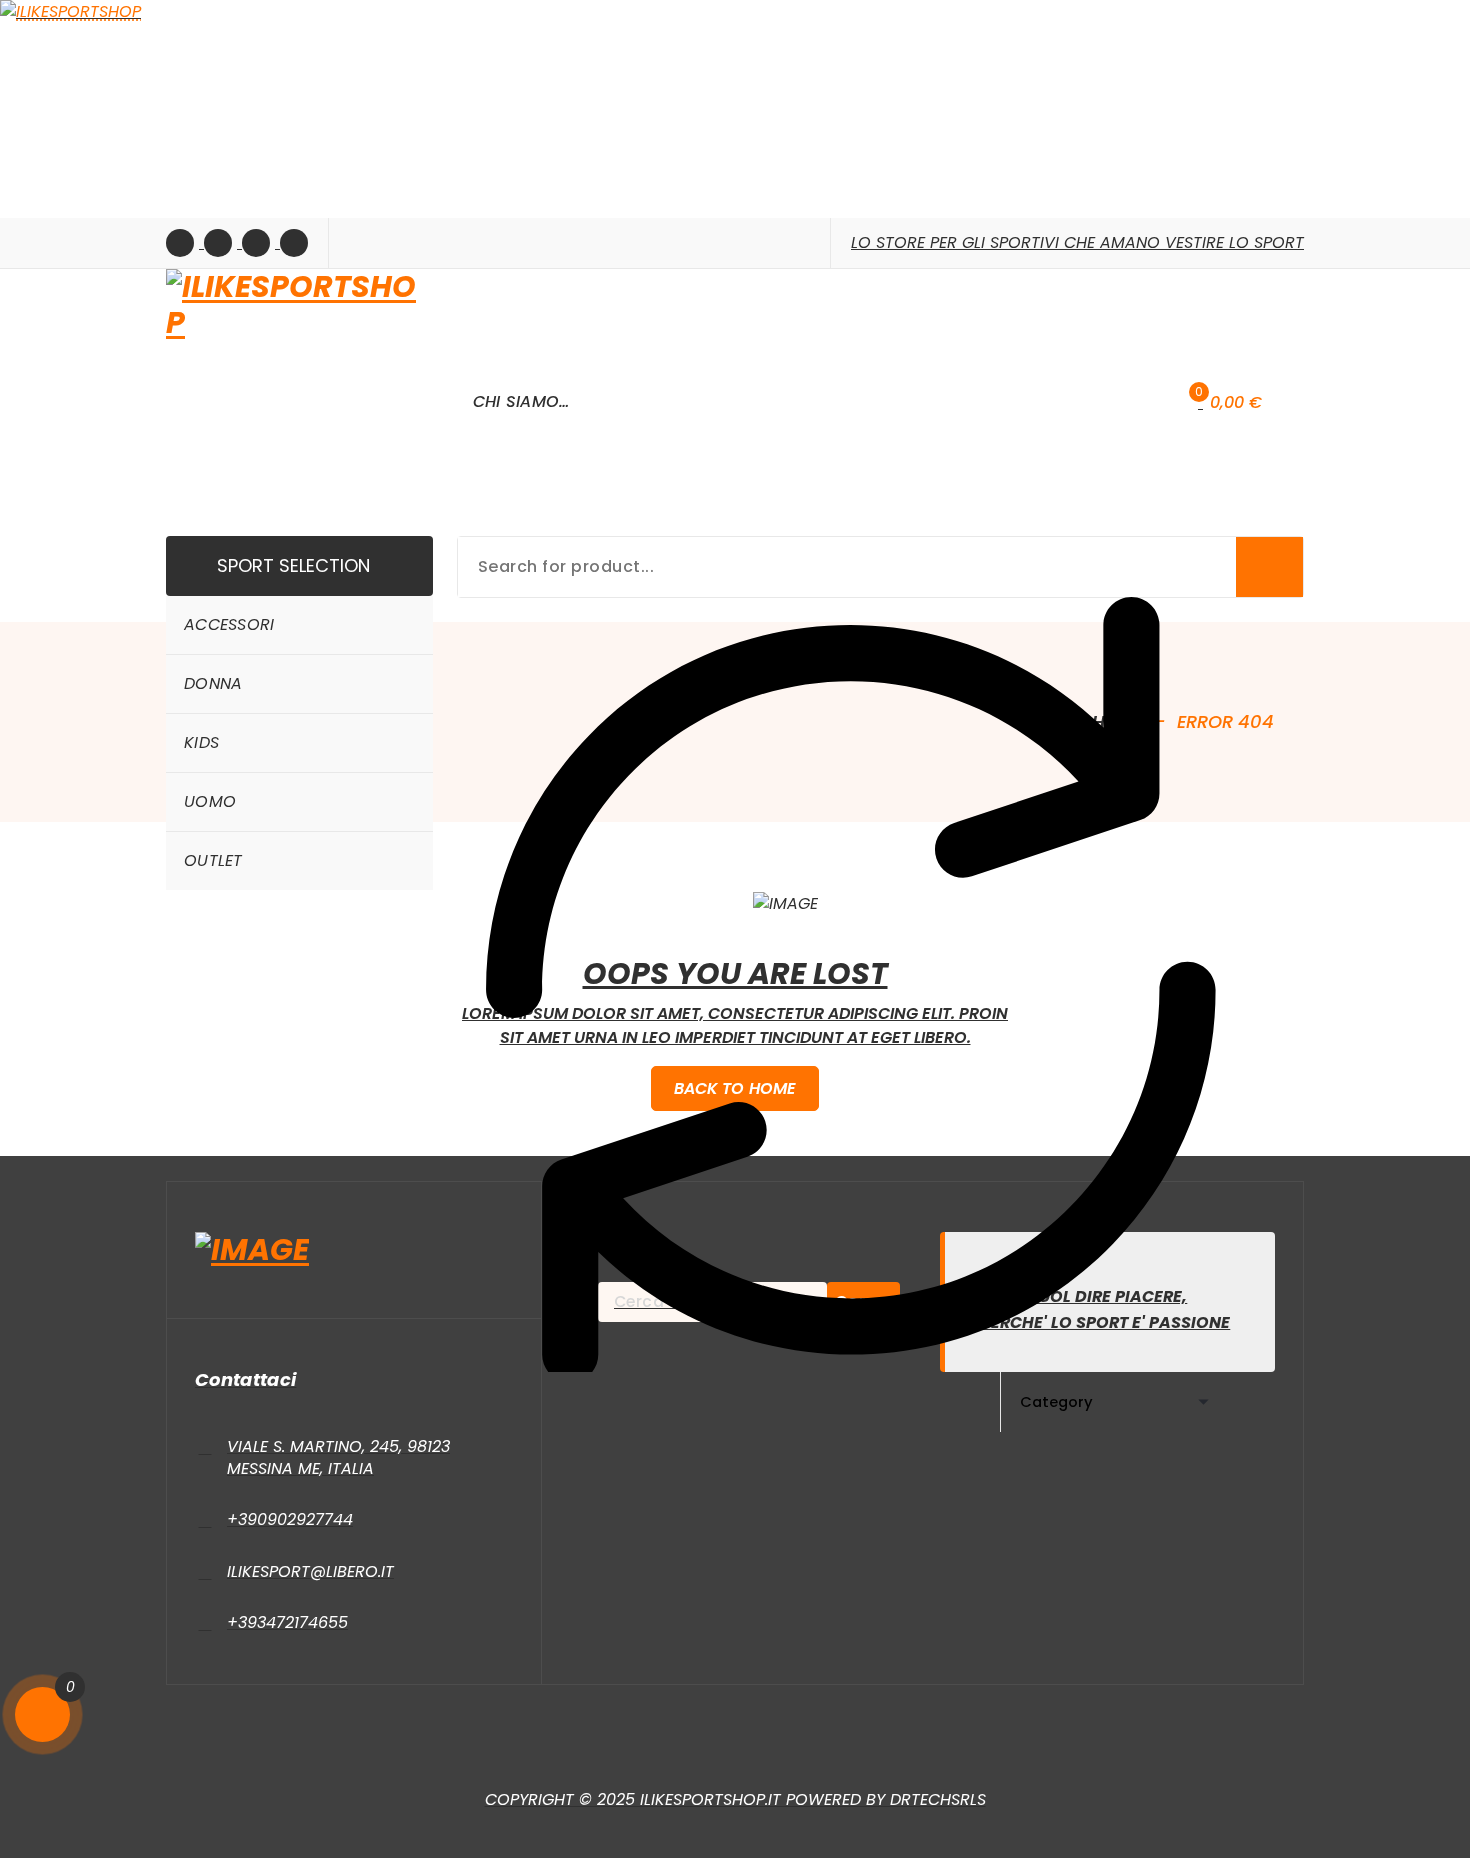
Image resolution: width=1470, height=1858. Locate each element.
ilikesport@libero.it (310, 1571)
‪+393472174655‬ (287, 1622)
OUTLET (213, 860)
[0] (42, 1714)
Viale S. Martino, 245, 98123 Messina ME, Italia (338, 1457)
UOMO (210, 801)
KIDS (201, 742)
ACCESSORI (229, 624)
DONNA (213, 683)
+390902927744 (290, 1519)
